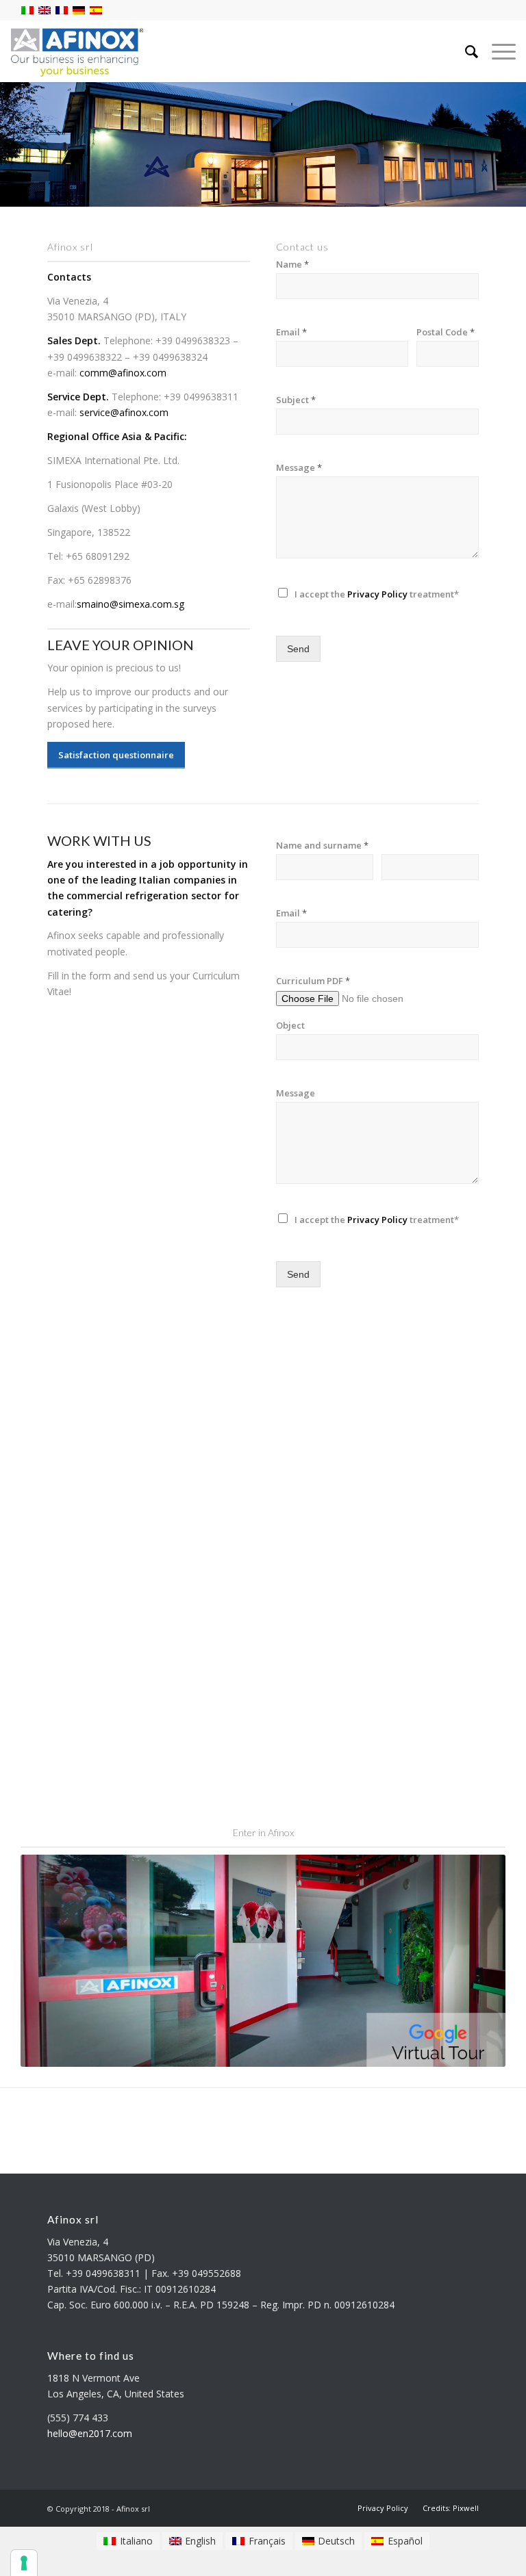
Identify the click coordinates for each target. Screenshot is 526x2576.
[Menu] (497, 51)
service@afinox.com (124, 412)
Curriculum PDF (313, 981)
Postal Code (446, 332)
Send (298, 649)
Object (290, 1026)
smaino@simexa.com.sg (130, 604)
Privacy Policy (377, 594)
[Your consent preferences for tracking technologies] (24, 2563)
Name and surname (322, 846)
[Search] (465, 51)
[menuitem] (383, 2508)
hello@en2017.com (90, 2433)
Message (299, 468)
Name (292, 265)
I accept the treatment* (377, 594)
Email (291, 332)
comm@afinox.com (123, 373)
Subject (296, 400)
